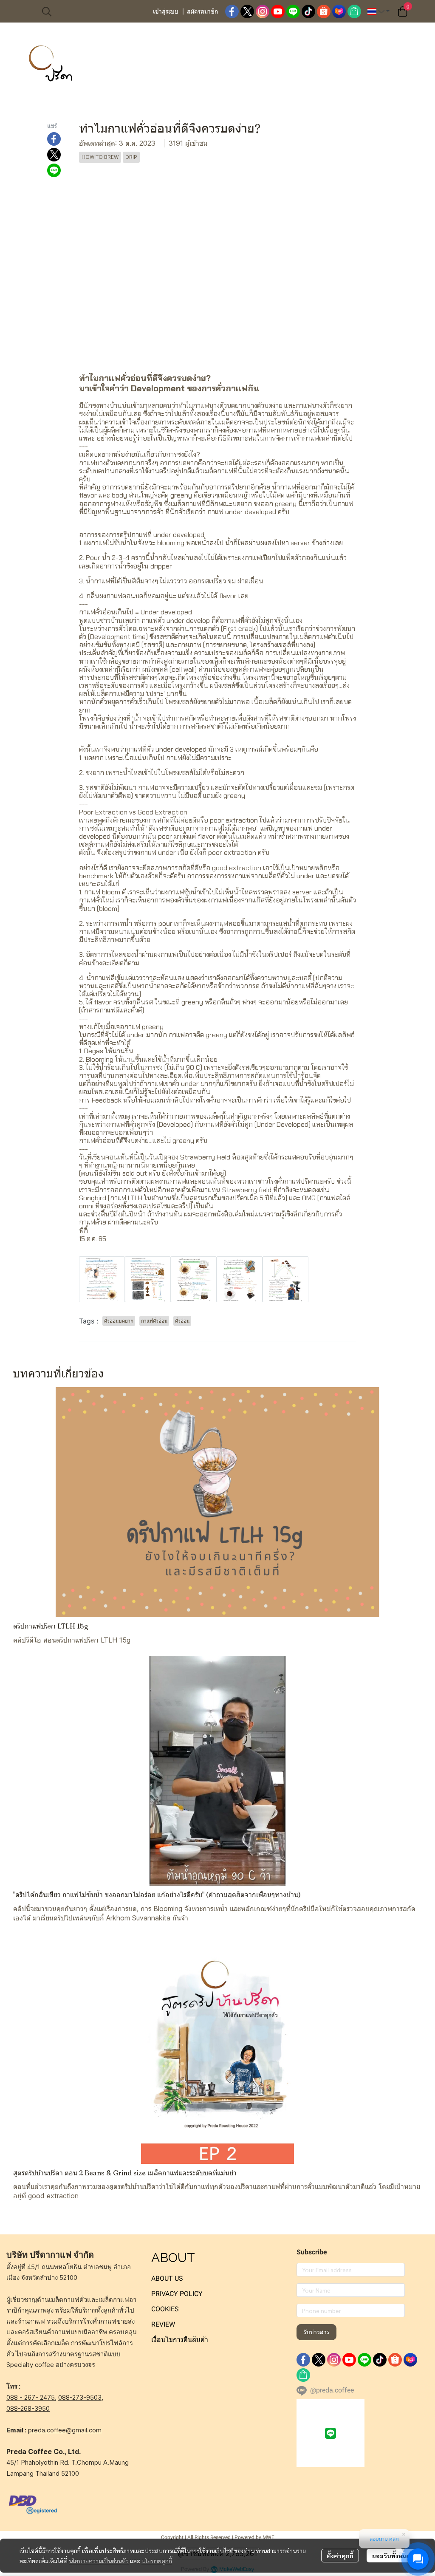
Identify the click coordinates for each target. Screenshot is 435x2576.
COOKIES (165, 2309)
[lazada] (339, 11)
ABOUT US (167, 2278)
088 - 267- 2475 (31, 2397)
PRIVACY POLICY (177, 2294)
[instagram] (263, 11)
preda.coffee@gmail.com (65, 2430)
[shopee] (324, 11)
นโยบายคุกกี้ (157, 2561)
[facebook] (232, 11)
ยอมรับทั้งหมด (391, 2556)
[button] (93, 11)
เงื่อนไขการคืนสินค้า (180, 2340)
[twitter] (247, 11)
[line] (293, 11)
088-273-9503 (80, 2397)
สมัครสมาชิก (202, 11)
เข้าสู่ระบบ (166, 11)
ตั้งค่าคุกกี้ (340, 2556)
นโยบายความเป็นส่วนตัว (99, 2561)
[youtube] (278, 11)
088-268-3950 (28, 2408)
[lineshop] (354, 11)
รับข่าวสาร (316, 2332)
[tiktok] (308, 11)
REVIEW (163, 2324)
